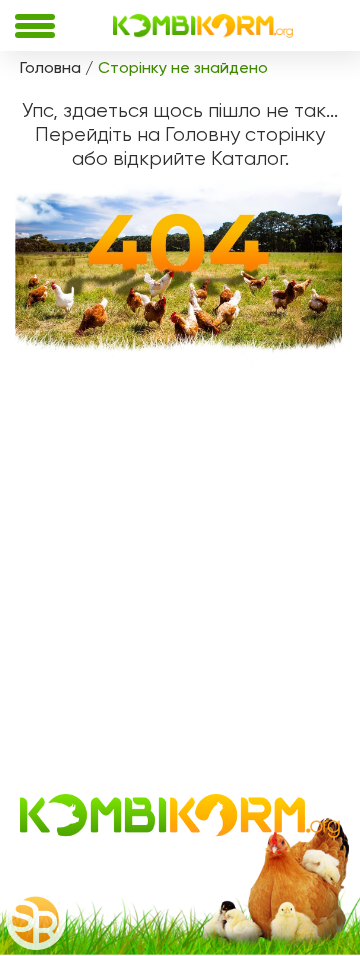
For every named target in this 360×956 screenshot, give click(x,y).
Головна (50, 67)
